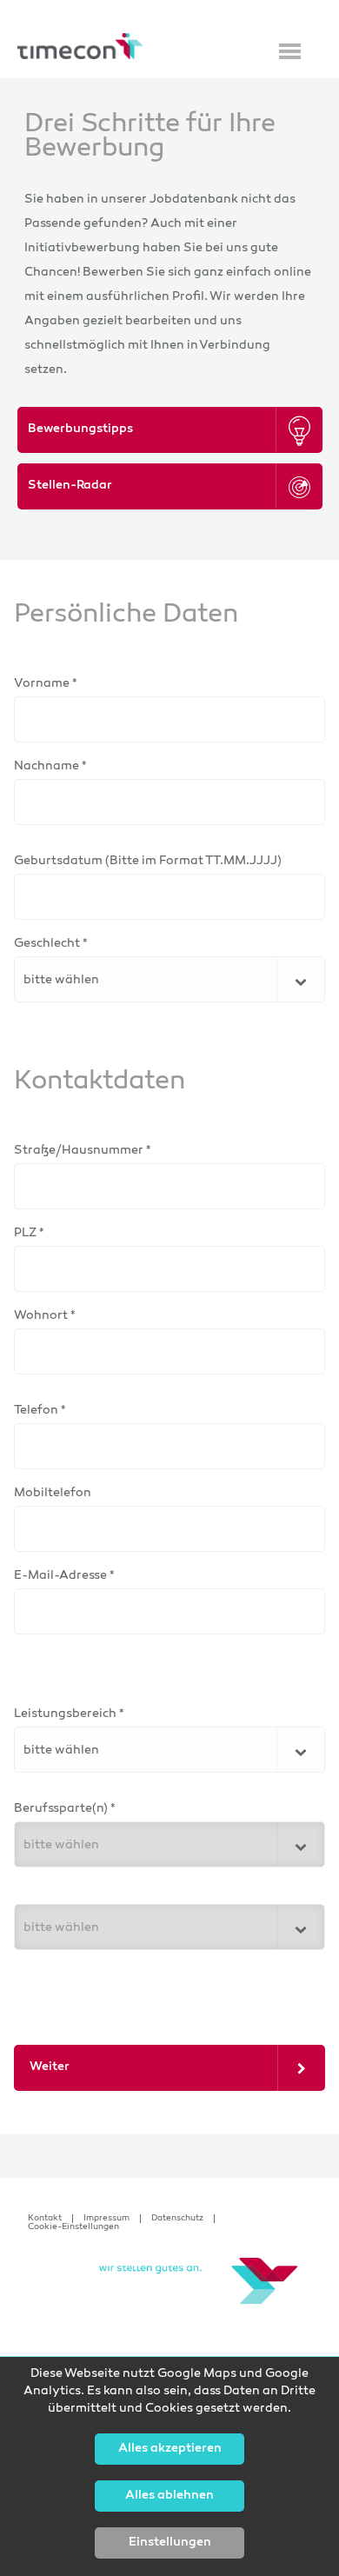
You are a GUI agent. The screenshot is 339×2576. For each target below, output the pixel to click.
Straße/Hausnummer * (83, 1151)
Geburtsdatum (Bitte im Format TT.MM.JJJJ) (148, 861)
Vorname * (46, 684)
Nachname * (50, 766)
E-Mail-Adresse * (64, 1576)
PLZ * (29, 1233)
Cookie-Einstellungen (73, 2227)
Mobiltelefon (53, 1493)
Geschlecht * (51, 944)
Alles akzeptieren (170, 2449)
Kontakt (45, 2219)
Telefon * (40, 1411)
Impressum (106, 2219)
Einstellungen (170, 2543)
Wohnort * (45, 1316)
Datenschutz (177, 2219)
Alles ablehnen (169, 2496)
